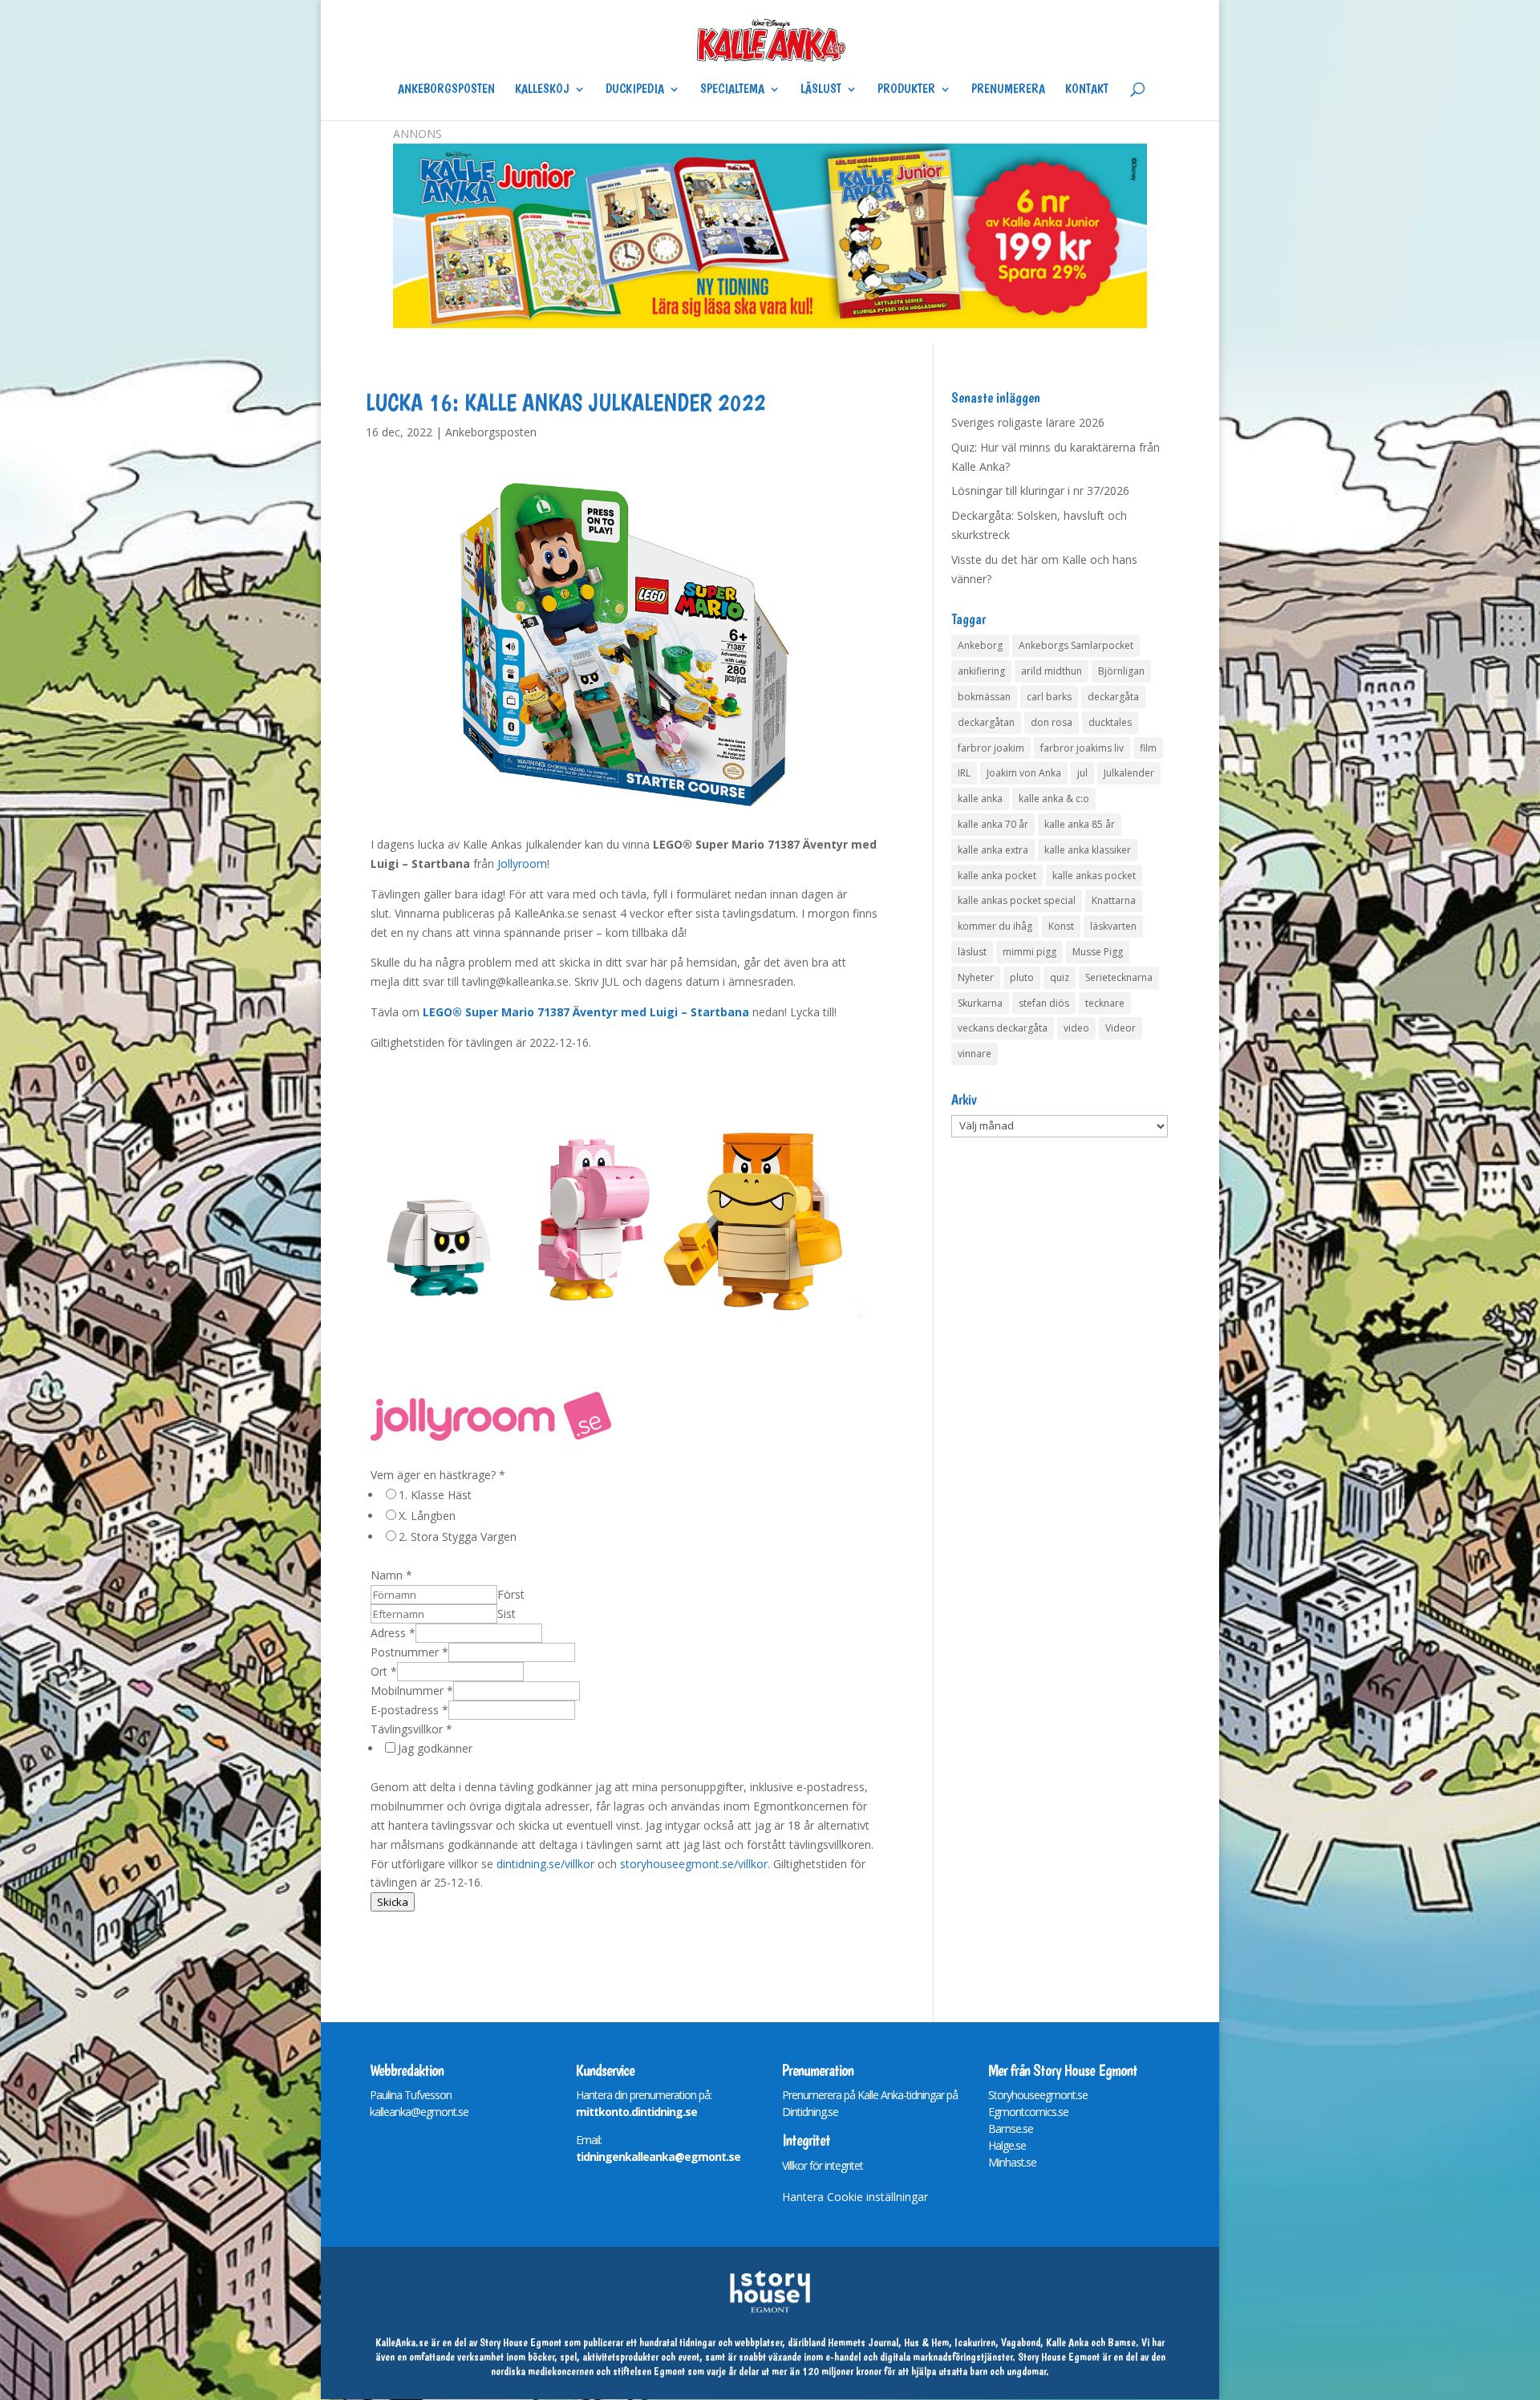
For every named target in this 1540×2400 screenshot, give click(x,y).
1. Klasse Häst (435, 1495)
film (1148, 748)
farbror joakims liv (1082, 748)
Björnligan (1121, 671)
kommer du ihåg (995, 926)
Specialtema (732, 90)
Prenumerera (1008, 90)
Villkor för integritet (823, 2165)
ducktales (1110, 722)
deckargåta (1113, 697)
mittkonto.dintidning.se (636, 2112)
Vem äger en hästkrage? (438, 1475)
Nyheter (976, 977)
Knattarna (1114, 900)
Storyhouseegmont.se (1038, 2095)
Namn (391, 1575)
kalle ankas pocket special (1017, 900)
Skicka (393, 1902)
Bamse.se (1011, 2128)
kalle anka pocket (997, 876)
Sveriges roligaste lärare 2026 (1028, 422)
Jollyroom (522, 864)
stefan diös (1044, 1003)
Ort (384, 1671)
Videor (1121, 1028)
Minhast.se (1012, 2162)
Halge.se (1007, 2145)
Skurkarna (980, 1003)
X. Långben (427, 1516)
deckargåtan (986, 722)
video (1076, 1028)
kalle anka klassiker (1088, 850)
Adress (393, 1633)
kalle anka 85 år (1080, 824)
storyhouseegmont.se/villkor (694, 1864)
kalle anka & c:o (1054, 799)
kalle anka (980, 799)
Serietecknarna (1119, 977)
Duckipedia (635, 90)
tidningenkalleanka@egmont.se (658, 2157)
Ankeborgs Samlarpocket (1076, 645)
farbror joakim (991, 748)
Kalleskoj (542, 90)
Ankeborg (980, 645)
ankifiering (981, 671)
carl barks (1049, 697)
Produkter (906, 90)
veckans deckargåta (1003, 1028)
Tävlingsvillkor (411, 1729)
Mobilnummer (412, 1691)
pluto (1022, 977)
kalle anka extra (993, 850)
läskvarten (1113, 926)
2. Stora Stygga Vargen (458, 1536)
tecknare (1105, 1003)
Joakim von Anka (1024, 773)
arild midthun (1052, 671)
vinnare (975, 1054)
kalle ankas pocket (1094, 876)
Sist (507, 1614)
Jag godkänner (435, 1748)
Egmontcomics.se (1028, 2112)
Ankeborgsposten (446, 90)
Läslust (821, 90)
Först (511, 1594)
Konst (1061, 926)
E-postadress (409, 1710)
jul (1082, 773)
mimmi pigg (1029, 952)
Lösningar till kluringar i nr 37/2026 (1040, 491)
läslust (972, 952)
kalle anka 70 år (993, 824)
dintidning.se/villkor (545, 1864)
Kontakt (1087, 90)
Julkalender (1129, 773)
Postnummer (409, 1652)
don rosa (1052, 722)
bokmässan (984, 697)
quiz (1060, 977)
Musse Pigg (1098, 952)
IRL (964, 773)
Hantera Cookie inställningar (855, 2197)
